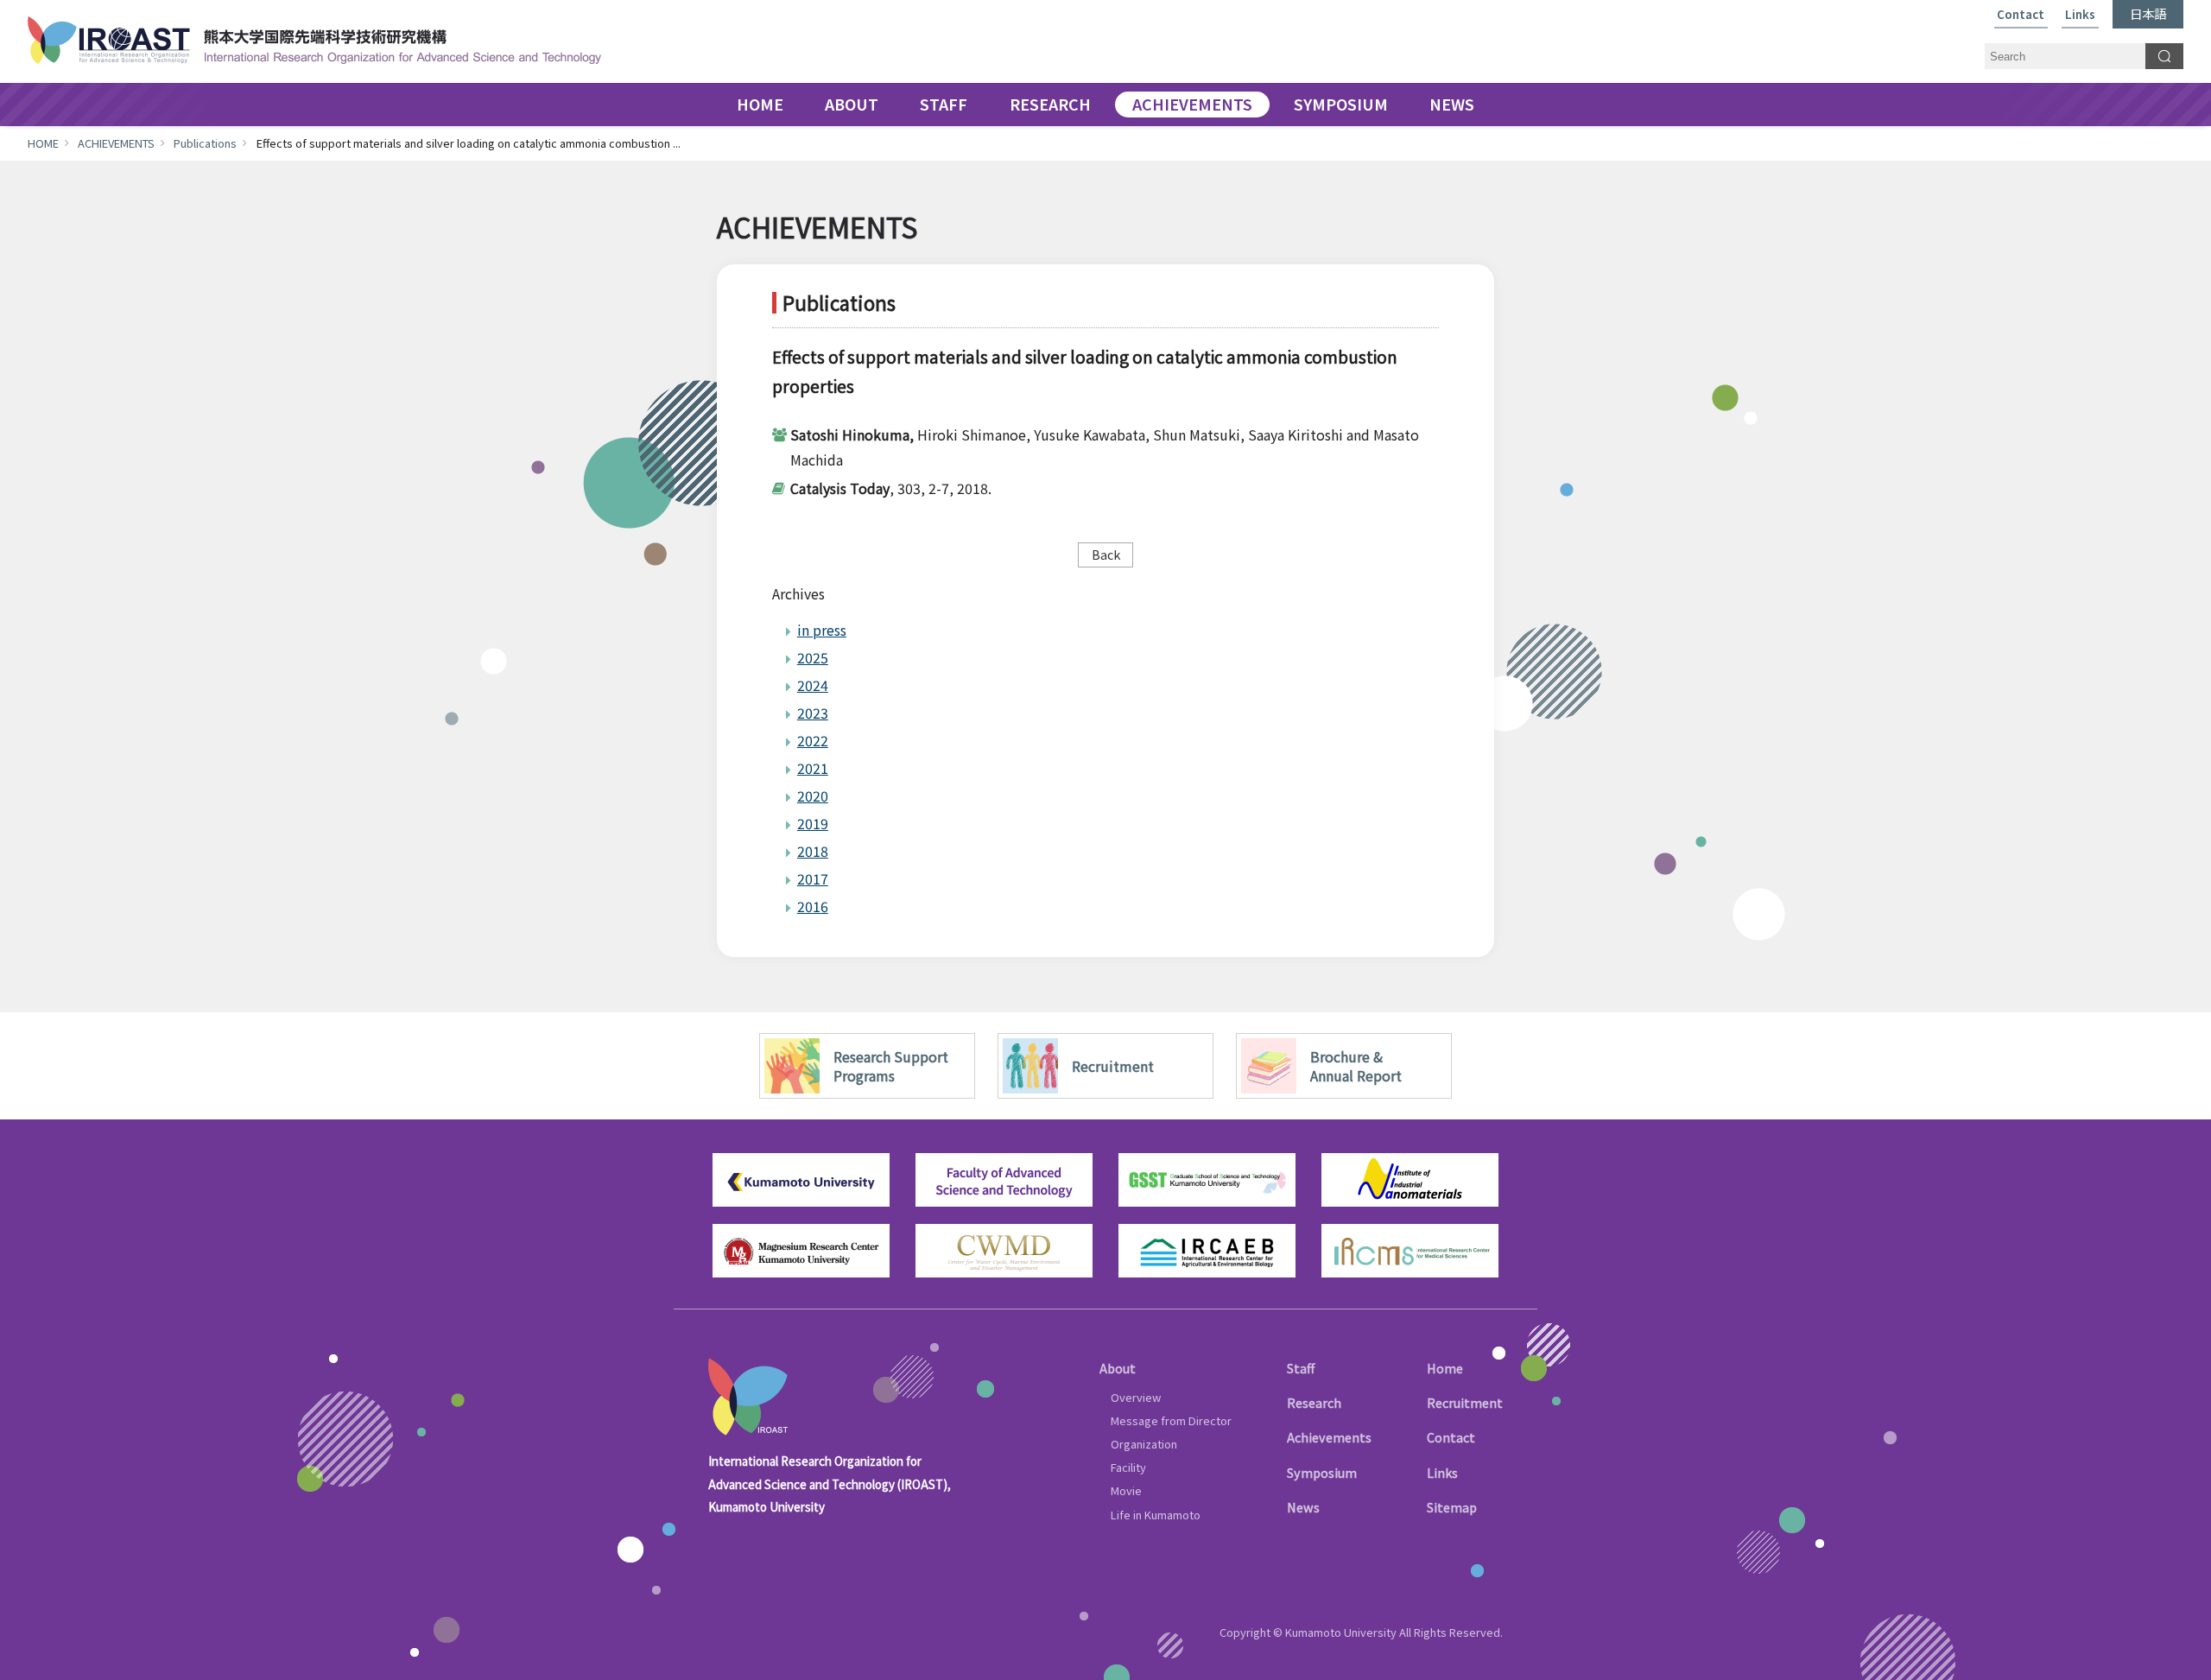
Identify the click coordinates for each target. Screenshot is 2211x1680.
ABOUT (852, 105)
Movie (1126, 1490)
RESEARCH (1050, 105)
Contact (2021, 15)
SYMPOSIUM (1341, 105)
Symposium (1322, 1472)
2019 (813, 823)
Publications (205, 143)
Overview (1136, 1397)
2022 (813, 740)
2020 (813, 796)
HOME (760, 105)
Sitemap (1452, 1507)
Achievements (1329, 1437)
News (1303, 1507)
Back (1106, 554)
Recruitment (1465, 1402)
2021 (813, 768)
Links (2080, 15)
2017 (813, 878)
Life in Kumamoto (1156, 1515)
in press (822, 630)
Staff (1301, 1368)
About (1118, 1368)
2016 (813, 906)
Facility (1128, 1467)
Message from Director (1171, 1420)
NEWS (1452, 105)
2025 (813, 657)
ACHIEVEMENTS (1192, 105)
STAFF (944, 105)
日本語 (2148, 13)
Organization (1144, 1444)
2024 (813, 685)
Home (1445, 1368)
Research (1314, 1402)
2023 (813, 713)
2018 (813, 851)
